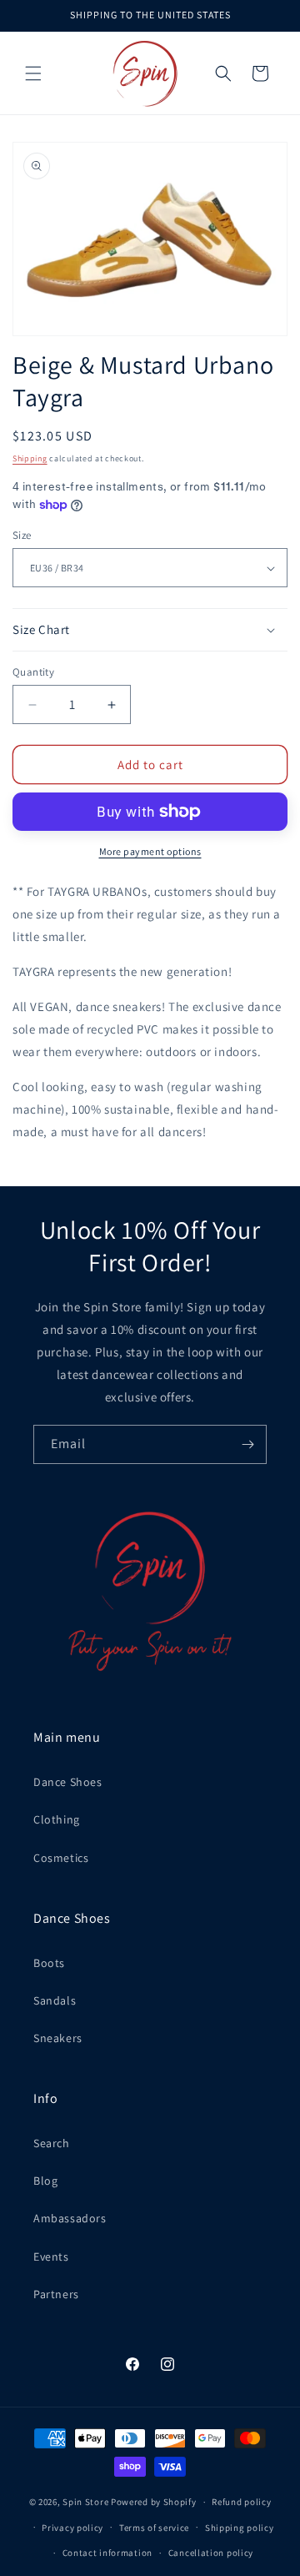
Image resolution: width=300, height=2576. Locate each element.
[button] (33, 73)
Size (22, 535)
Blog (45, 2181)
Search (52, 2143)
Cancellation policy (211, 2553)
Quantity (33, 672)
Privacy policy (72, 2528)
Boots (49, 1963)
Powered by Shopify (154, 2502)
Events (51, 2257)
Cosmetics (61, 1858)
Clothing (57, 1819)
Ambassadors (70, 2218)
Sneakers (58, 2038)
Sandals (55, 2000)
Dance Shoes (68, 1782)
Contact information (107, 2553)
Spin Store (85, 2502)
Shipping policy (240, 2528)
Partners (56, 2294)
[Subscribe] (247, 1444)
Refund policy (241, 2502)
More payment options (150, 851)
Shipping (30, 458)
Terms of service (154, 2528)
